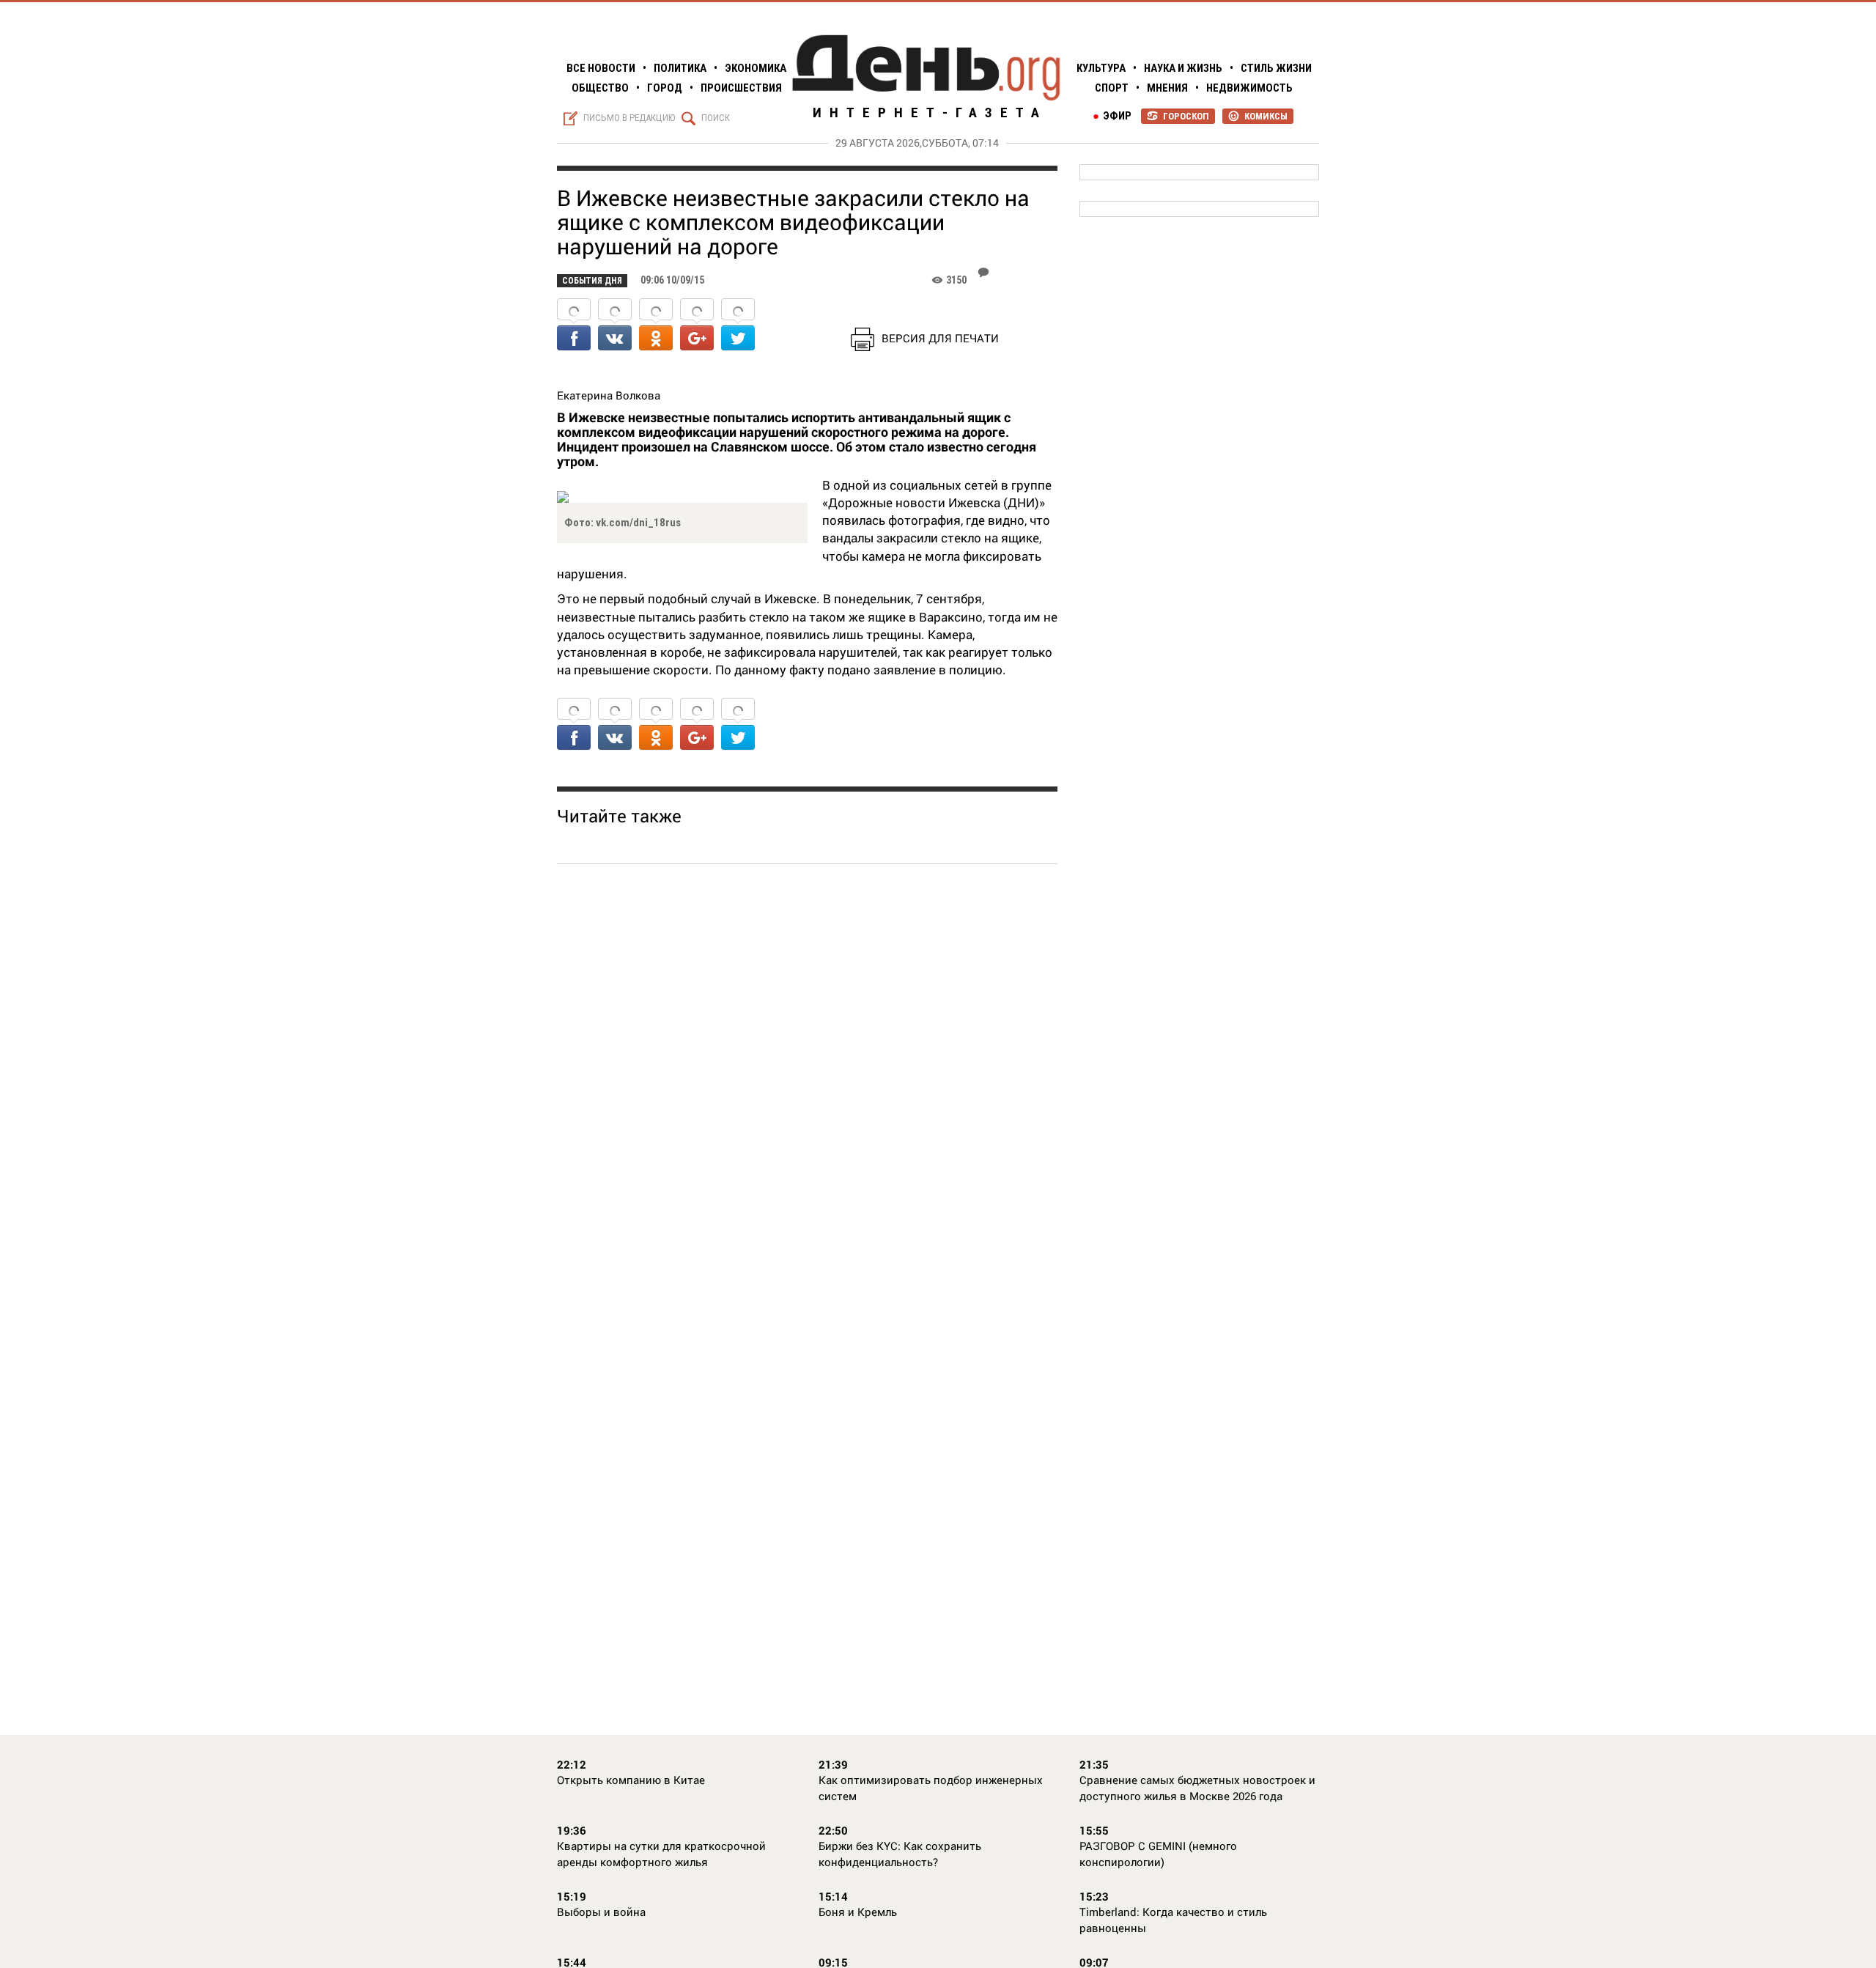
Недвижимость (1249, 88)
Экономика (756, 68)
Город (665, 88)
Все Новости (601, 68)
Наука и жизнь (1183, 68)
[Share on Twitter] (738, 326)
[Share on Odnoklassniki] (656, 326)
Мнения (1167, 88)
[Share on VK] (615, 326)
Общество (600, 88)
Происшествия (741, 88)
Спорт (1112, 88)
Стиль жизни (1276, 68)
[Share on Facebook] (574, 326)
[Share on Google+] (697, 326)
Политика (680, 68)
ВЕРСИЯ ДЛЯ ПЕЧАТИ (940, 338)
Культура (1101, 68)
